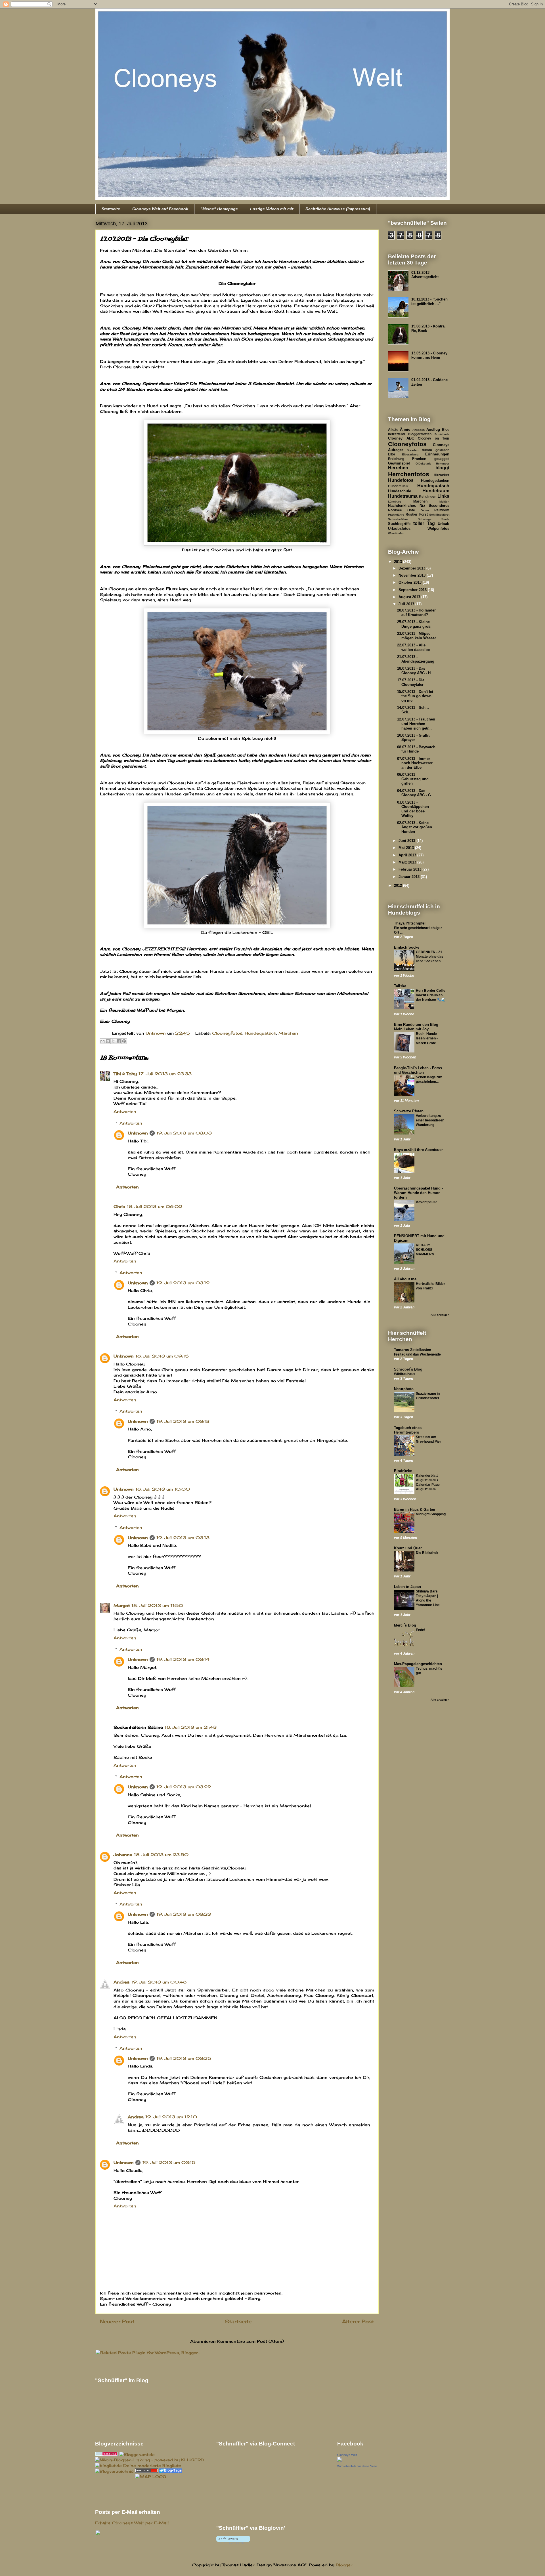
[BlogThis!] (108, 1041)
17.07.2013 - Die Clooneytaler (411, 682)
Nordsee (395, 510)
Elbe (392, 454)
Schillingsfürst (439, 515)
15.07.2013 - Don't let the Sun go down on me (415, 696)
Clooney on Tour (434, 438)
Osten (425, 510)
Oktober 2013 (411, 582)
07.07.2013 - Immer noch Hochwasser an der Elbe (415, 763)
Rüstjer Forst (417, 514)
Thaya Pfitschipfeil (410, 923)
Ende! (421, 1630)
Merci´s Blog (405, 1625)
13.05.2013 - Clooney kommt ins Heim (429, 355)
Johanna (123, 1855)
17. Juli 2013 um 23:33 (165, 1074)
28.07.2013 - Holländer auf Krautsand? (416, 613)
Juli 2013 (407, 604)
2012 (399, 885)
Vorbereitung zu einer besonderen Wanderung (430, 1120)
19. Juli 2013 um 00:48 (159, 1982)
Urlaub (444, 524)
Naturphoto (404, 1389)
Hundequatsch (260, 1033)
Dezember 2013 (412, 568)
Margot (122, 1605)
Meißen (444, 502)
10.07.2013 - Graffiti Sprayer (414, 738)
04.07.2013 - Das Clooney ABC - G (414, 793)
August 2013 (410, 597)
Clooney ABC (401, 438)
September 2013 (413, 590)
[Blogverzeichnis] (114, 2471)
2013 (399, 562)
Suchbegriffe (399, 524)
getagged (442, 459)
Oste (411, 510)
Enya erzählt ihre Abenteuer (418, 1150)
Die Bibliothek (427, 1553)
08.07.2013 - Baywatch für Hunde (416, 749)
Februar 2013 (410, 869)
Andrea (121, 1982)
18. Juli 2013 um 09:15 (162, 1356)
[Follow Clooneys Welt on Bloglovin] (233, 2542)
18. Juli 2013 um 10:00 (163, 1489)
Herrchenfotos (409, 474)
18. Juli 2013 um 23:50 (161, 1855)
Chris (119, 1206)
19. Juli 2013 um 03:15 (169, 2162)
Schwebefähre (398, 519)
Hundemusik (398, 486)
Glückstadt (423, 464)
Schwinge (425, 519)
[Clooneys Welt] (339, 2460)
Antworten (125, 1111)
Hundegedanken (435, 481)
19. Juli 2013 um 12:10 (171, 2117)
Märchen (288, 1033)
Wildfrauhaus (405, 1374)
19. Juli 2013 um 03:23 (184, 1914)
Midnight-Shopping (431, 1514)
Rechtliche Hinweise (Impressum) (338, 209)
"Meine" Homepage (219, 209)
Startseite (111, 209)
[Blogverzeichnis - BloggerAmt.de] (137, 2454)
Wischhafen (396, 533)
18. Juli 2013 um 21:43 (191, 1727)
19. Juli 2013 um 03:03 (184, 1133)
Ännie (405, 429)
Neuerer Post (117, 2321)
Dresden (413, 450)
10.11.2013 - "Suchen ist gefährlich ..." (429, 301)
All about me (405, 1279)
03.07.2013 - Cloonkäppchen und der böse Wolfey (413, 809)
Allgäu (393, 429)
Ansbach (419, 430)
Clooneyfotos (227, 1033)
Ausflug (433, 429)
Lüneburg (395, 502)
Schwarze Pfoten (409, 1111)
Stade (445, 519)
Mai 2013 (407, 848)
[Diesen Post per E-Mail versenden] (102, 1041)
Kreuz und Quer (408, 1548)
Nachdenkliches (402, 506)
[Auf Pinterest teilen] (124, 1041)
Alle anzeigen (440, 1315)
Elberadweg (410, 454)
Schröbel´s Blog (408, 1369)
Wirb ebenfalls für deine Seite (357, 2466)
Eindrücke (403, 1471)
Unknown (138, 1133)
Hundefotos (401, 480)
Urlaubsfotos (399, 529)
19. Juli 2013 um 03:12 (183, 1283)
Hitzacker (442, 475)
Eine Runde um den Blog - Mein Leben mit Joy (417, 1027)
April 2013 (408, 855)
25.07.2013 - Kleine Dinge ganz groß (414, 624)
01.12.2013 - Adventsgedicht (425, 275)
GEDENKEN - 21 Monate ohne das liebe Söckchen (430, 957)
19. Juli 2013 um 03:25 (184, 2058)
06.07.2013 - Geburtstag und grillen (413, 779)
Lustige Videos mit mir (272, 209)
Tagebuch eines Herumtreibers (408, 1430)
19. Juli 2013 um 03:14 (183, 1659)
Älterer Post (358, 2321)
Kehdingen (428, 496)
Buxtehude (442, 434)
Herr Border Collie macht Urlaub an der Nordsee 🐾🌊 (431, 995)
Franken (419, 459)
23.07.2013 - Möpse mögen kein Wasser (417, 636)
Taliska (400, 986)
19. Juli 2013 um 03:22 (184, 1787)
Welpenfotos (438, 529)
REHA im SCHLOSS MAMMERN (425, 1250)
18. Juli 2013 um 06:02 (155, 1206)
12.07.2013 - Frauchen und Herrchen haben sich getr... (416, 724)
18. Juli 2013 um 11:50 (157, 1605)
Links (443, 496)
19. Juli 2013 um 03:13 (183, 1421)
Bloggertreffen (420, 434)
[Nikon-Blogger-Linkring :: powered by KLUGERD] (150, 2460)
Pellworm (442, 510)
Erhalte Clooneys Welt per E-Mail (132, 2523)
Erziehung (396, 459)
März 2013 (408, 862)
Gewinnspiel (399, 463)
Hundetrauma (403, 496)
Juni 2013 (407, 841)
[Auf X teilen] (113, 1041)
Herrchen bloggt (419, 468)
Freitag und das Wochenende (417, 1354)
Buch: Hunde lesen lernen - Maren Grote (427, 1038)
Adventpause (427, 1202)
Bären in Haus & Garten (415, 1509)
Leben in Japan (407, 1587)
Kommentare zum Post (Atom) (251, 2341)
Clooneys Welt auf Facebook (160, 209)
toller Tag (424, 523)
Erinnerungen (437, 454)
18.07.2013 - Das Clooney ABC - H (414, 671)
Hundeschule (400, 491)
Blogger (344, 2565)
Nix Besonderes (435, 506)
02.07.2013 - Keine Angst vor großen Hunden (415, 827)
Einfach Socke (407, 947)
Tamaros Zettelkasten (413, 1350)
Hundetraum (436, 491)
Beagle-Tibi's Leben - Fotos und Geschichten (418, 1070)
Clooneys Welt (347, 2455)
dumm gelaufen (436, 450)
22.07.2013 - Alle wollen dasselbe (413, 647)
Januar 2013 (410, 877)
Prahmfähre (396, 515)
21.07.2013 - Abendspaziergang (416, 659)
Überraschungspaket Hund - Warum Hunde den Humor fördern (418, 1193)
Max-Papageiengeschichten (418, 1664)
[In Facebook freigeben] (119, 1041)
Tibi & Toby (125, 1074)
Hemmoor (443, 464)
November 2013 (413, 575)
